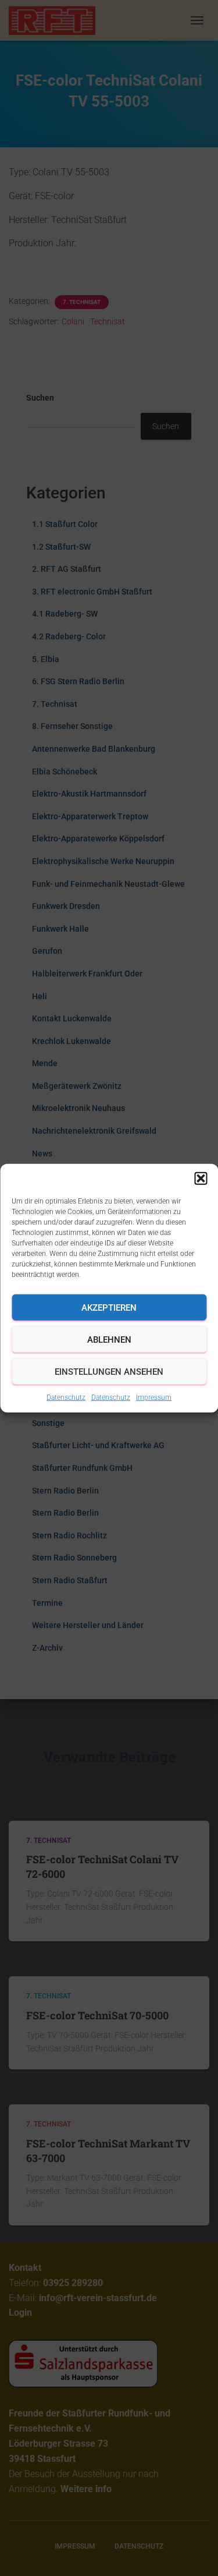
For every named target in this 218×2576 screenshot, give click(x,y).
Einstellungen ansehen (109, 1371)
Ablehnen (109, 1339)
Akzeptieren (109, 1307)
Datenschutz (66, 1397)
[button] (201, 1179)
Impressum (154, 1397)
